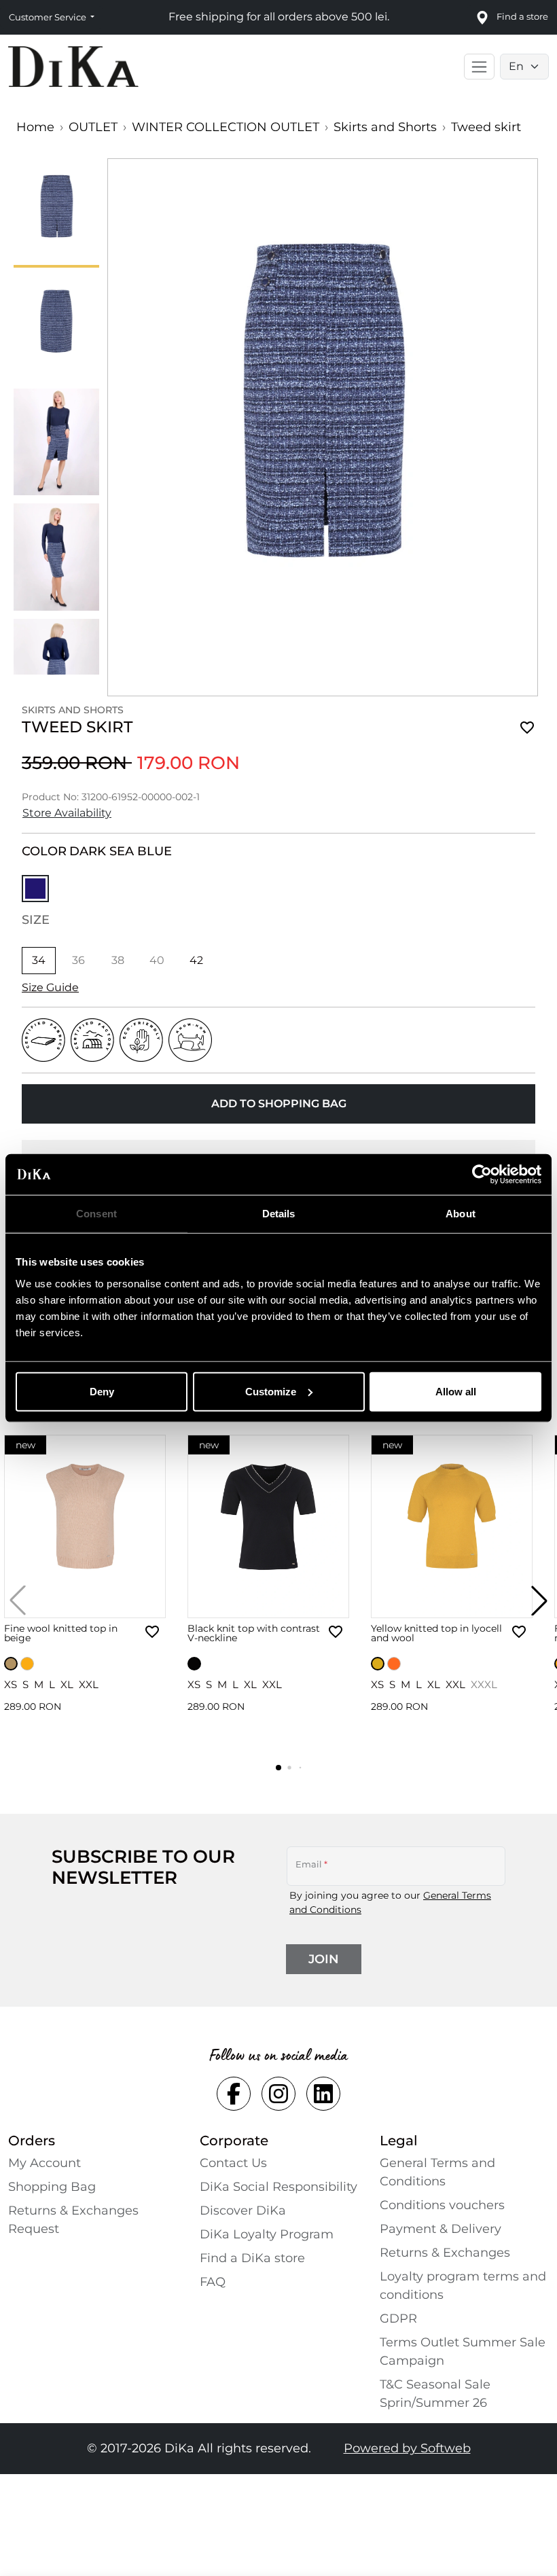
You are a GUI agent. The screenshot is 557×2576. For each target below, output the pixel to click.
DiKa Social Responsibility (278, 2187)
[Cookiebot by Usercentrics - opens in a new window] (482, 1175)
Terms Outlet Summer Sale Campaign (463, 2351)
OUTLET (93, 127)
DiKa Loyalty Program (267, 2234)
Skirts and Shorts (385, 127)
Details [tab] (279, 1214)
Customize (271, 1391)
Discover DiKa (243, 2211)
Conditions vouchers (442, 2205)
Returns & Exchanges (445, 2253)
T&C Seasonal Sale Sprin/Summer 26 (435, 2394)
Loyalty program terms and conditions (463, 2286)
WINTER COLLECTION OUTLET (226, 127)
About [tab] (461, 1214)
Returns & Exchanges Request (73, 2220)
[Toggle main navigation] (479, 67)
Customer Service (49, 17)
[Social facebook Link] (234, 2094)
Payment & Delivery (441, 2229)
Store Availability (67, 813)
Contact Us (233, 2163)
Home (35, 127)
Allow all (456, 1391)
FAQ (213, 2282)
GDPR (398, 2319)
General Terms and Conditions (437, 2172)
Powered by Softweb (407, 2448)
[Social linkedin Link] (323, 2094)
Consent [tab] (96, 1214)
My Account (44, 2163)
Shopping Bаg (52, 2187)
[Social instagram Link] (278, 2094)
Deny (102, 1391)
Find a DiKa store (252, 2258)
